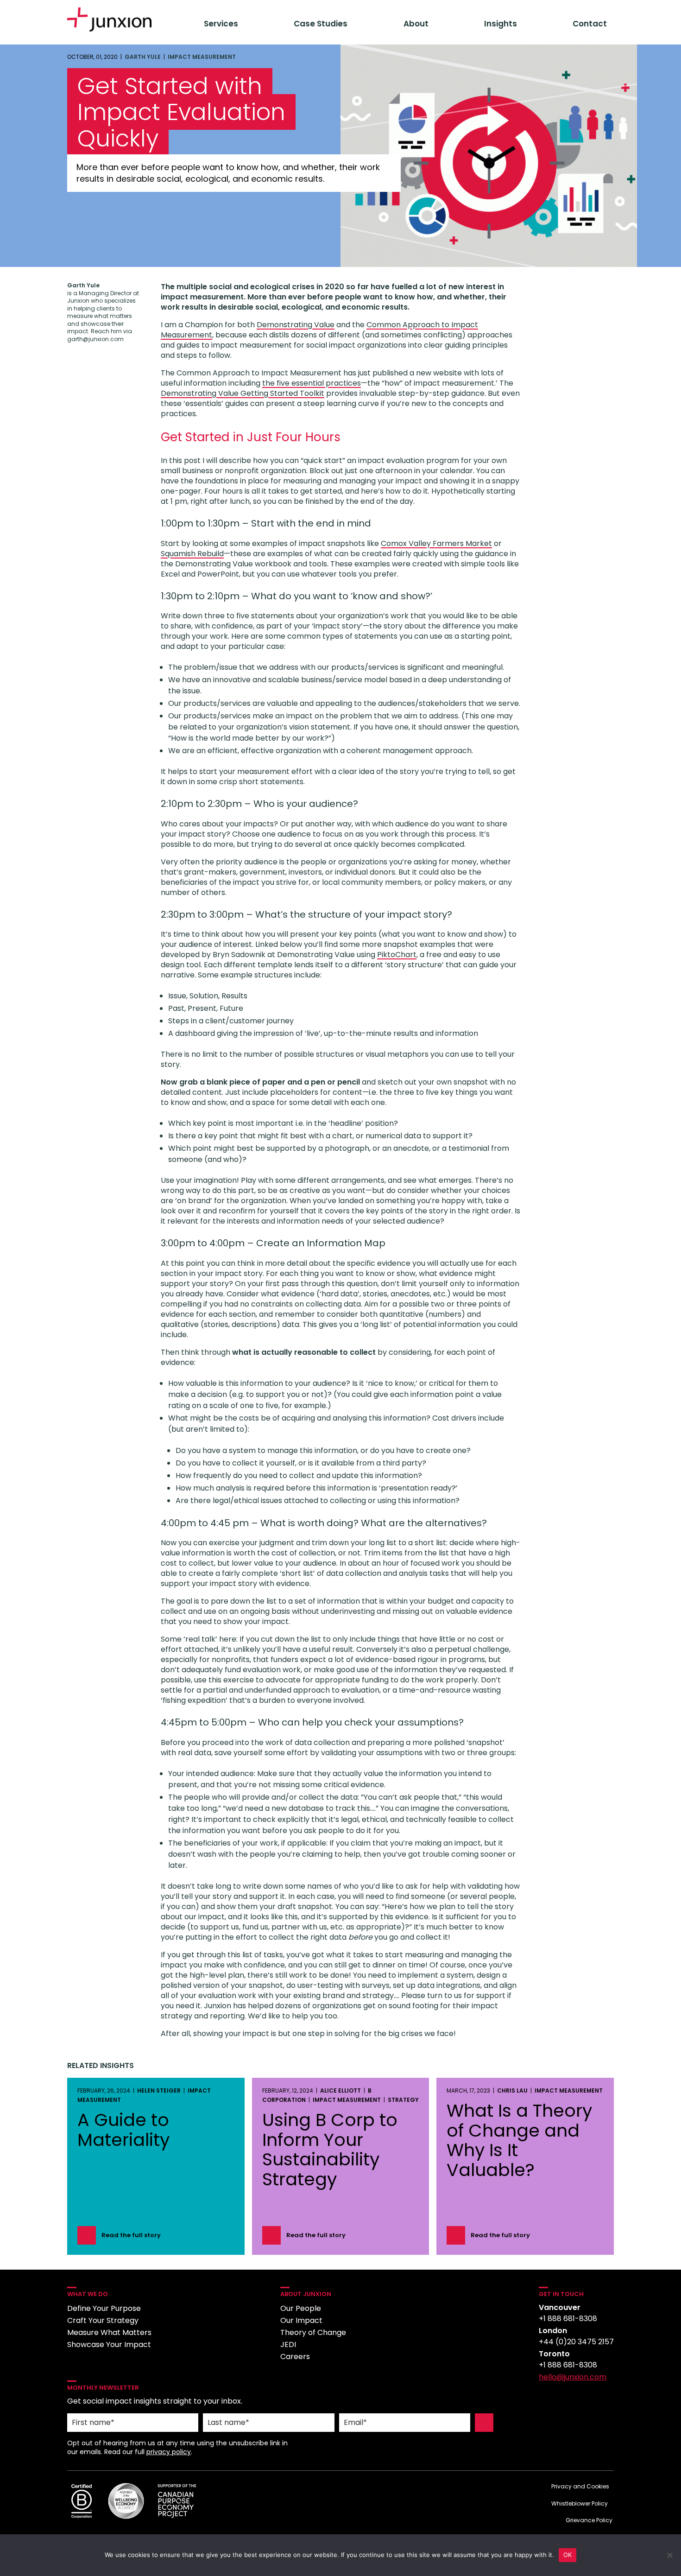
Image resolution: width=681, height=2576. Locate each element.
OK (568, 2555)
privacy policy (169, 2452)
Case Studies (321, 24)
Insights (501, 24)
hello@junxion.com (573, 2377)
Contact (590, 24)
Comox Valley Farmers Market (436, 543)
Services (221, 24)
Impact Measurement (202, 57)
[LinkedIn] (547, 2401)
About (416, 24)
